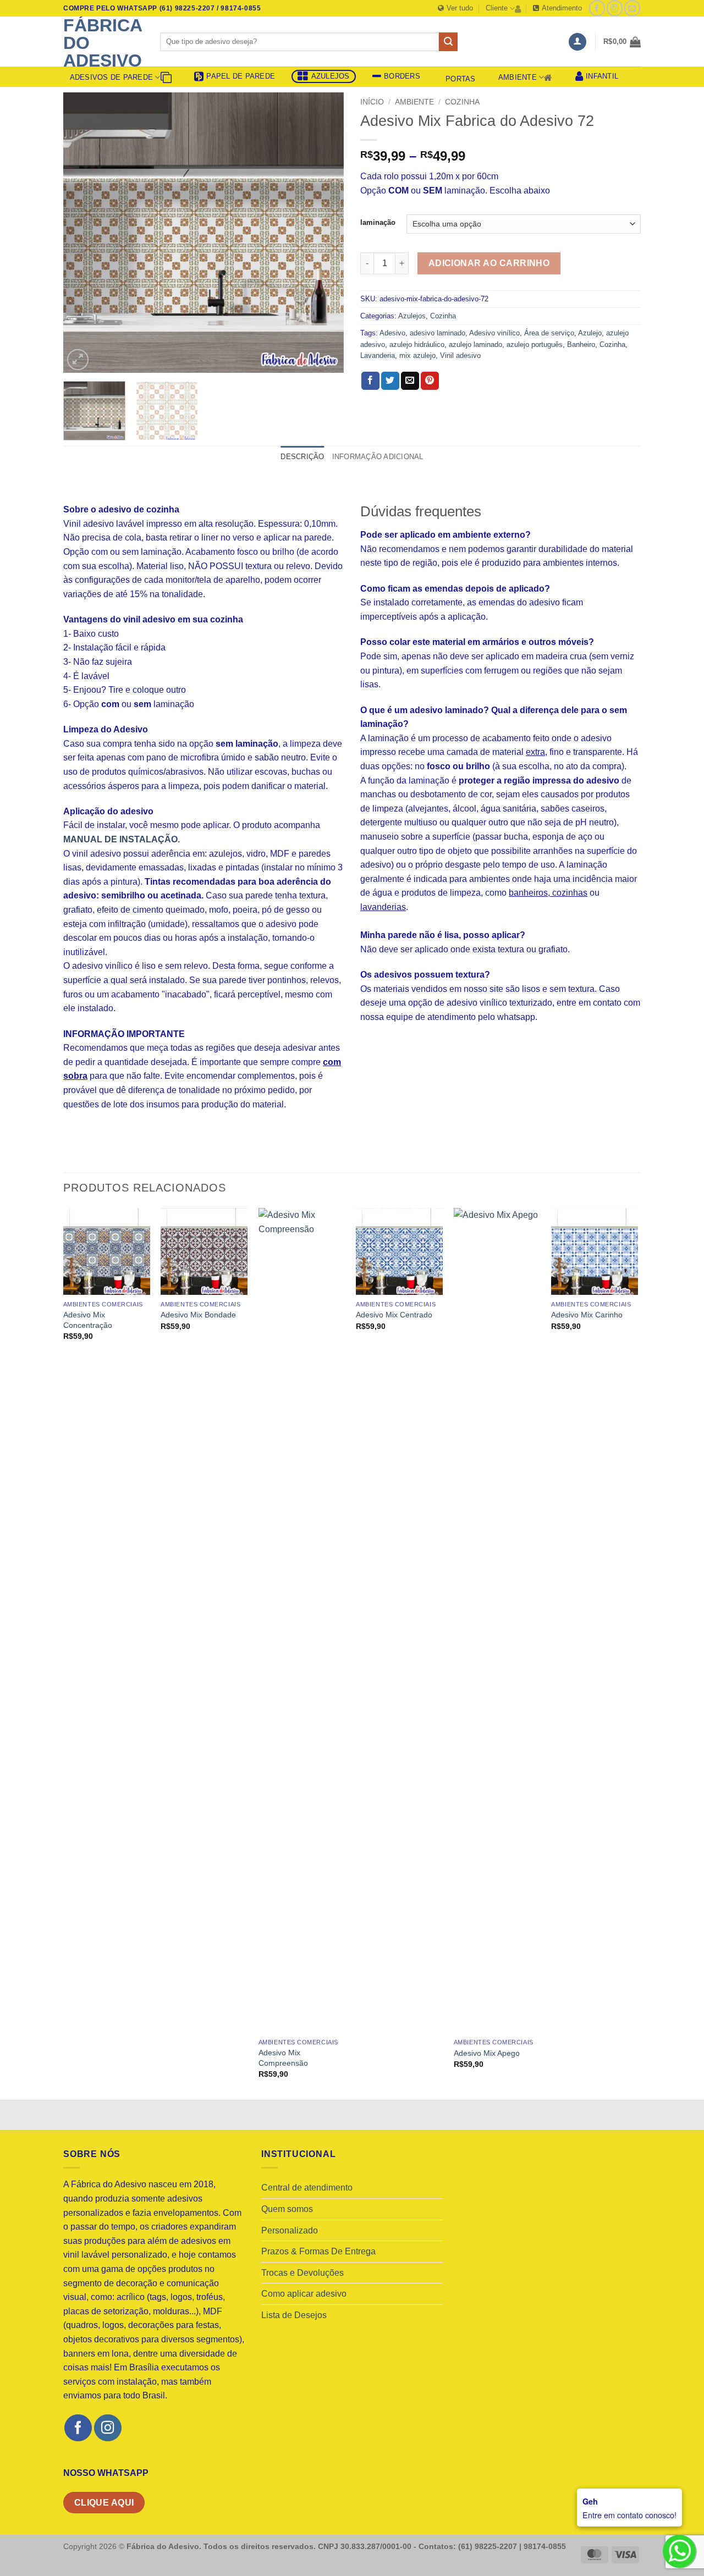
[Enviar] (448, 42)
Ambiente (518, 77)
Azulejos (412, 316)
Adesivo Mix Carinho (587, 1315)
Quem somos (287, 2209)
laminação (378, 223)
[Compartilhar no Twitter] (390, 381)
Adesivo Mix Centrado (394, 1315)
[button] (577, 42)
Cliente (497, 8)
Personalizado (290, 2230)
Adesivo (392, 333)
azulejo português (535, 344)
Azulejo (590, 333)
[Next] (324, 233)
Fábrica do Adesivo (103, 43)
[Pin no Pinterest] (430, 381)
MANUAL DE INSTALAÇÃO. (122, 839)
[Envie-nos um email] (632, 8)
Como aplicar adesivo (304, 2294)
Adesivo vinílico (494, 333)
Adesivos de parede (112, 77)
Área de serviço (549, 333)
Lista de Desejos (294, 2315)
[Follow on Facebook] (597, 8)
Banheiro (581, 344)
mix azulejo (417, 355)
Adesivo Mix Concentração (88, 1320)
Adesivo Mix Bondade (198, 1315)
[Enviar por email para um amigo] (410, 381)
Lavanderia (378, 355)
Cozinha (462, 102)
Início (372, 102)
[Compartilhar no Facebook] (370, 381)
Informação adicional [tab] (378, 457)
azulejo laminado (475, 344)
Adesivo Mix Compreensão (283, 2058)
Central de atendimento (307, 2188)
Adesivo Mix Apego (487, 2053)
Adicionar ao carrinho (489, 263)
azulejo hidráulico (417, 344)
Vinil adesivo (460, 355)
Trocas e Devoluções (302, 2273)
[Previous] (82, 233)
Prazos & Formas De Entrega (318, 2251)
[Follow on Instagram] (615, 8)
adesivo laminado (438, 333)
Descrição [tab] (302, 457)
